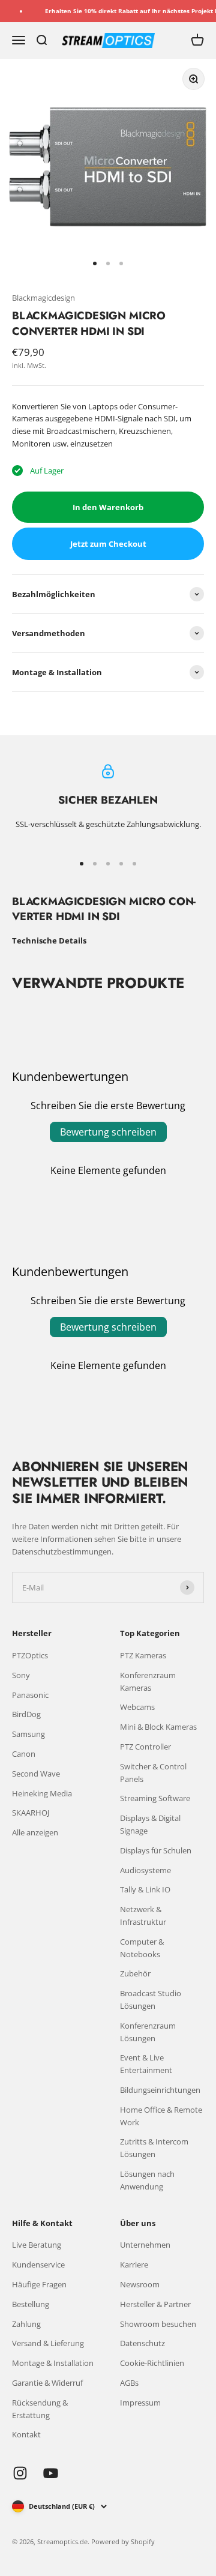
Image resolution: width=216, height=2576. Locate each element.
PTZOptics (30, 1655)
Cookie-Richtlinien (152, 2363)
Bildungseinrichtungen (160, 2090)
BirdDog (26, 1714)
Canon (24, 1754)
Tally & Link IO (145, 1889)
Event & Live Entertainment (146, 2064)
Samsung (28, 1734)
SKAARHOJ (31, 1813)
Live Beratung (37, 2245)
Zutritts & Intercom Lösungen (154, 2148)
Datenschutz (142, 2343)
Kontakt (26, 2434)
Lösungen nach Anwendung (147, 2180)
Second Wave (36, 1774)
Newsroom (140, 2284)
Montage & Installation (53, 2363)
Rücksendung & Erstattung (40, 2409)
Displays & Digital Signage (150, 1824)
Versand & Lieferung (48, 2343)
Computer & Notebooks (142, 1948)
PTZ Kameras (143, 1655)
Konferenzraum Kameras (148, 1681)
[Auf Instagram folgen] (20, 2473)
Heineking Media (42, 1793)
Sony (21, 1675)
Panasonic (30, 1695)
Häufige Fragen (39, 2284)
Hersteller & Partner (155, 2304)
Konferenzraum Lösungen (148, 2032)
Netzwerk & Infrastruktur (143, 1915)
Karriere (134, 2265)
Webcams (137, 1707)
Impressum (140, 2403)
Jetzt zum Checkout (108, 544)
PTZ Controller (145, 1747)
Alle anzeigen (35, 1832)
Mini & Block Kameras (158, 1727)
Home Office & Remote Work (161, 2116)
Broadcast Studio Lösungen (151, 2000)
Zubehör (135, 1973)
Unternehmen (145, 2245)
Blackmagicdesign (43, 298)
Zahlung (26, 2324)
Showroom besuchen (158, 2324)
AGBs (129, 2383)
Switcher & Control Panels (153, 1773)
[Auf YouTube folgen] (51, 2473)
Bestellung (31, 2304)
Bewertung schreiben (108, 1132)
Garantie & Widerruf (47, 2383)
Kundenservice (38, 2265)
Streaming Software (155, 1798)
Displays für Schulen (156, 1850)
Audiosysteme (145, 1870)
